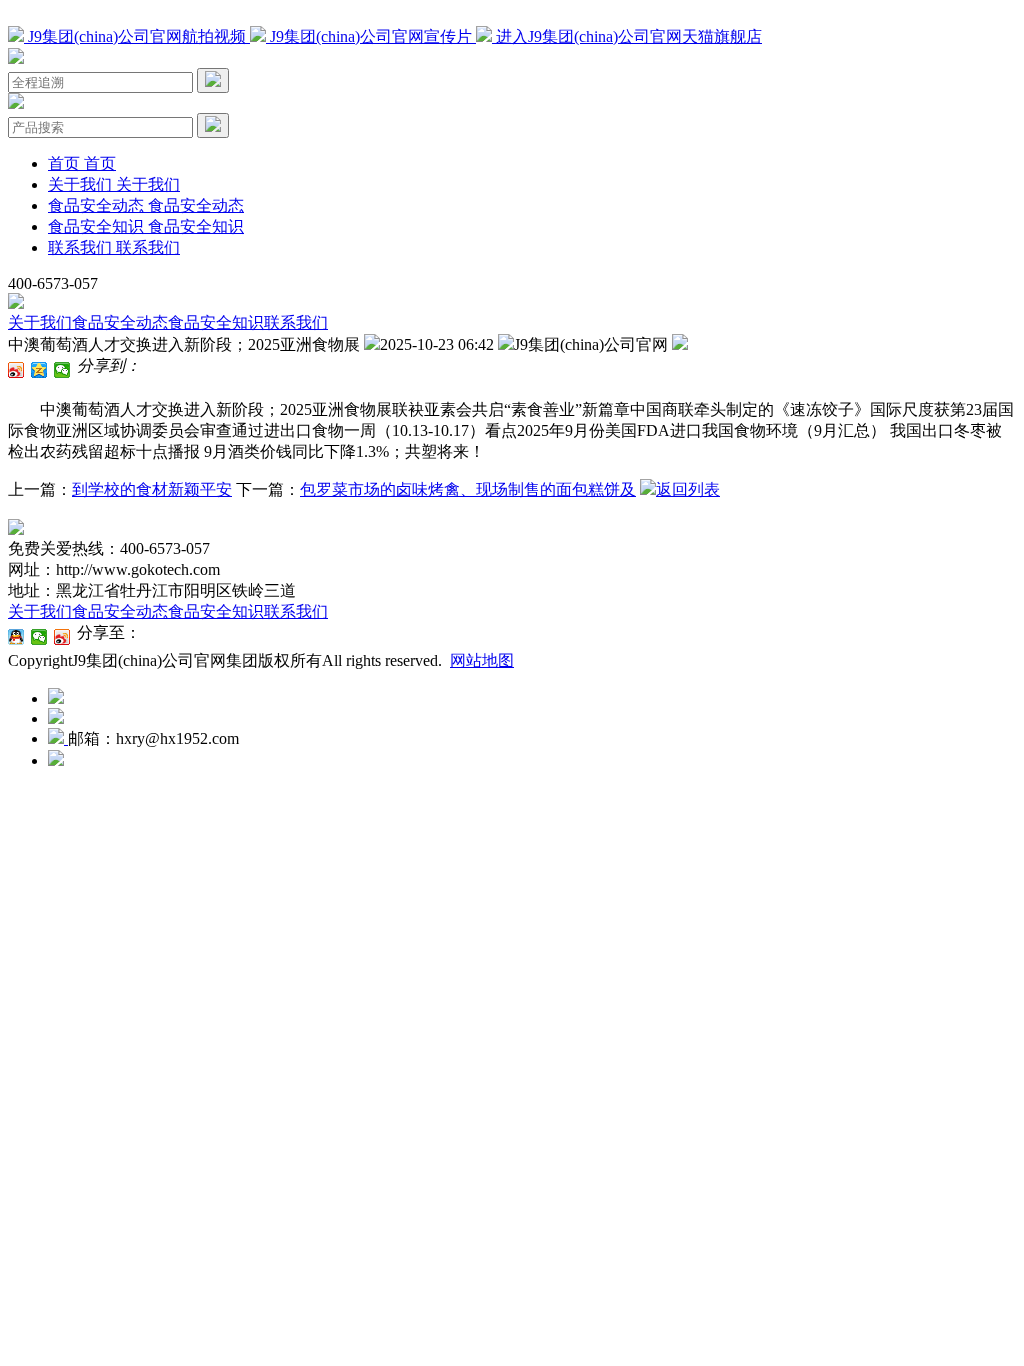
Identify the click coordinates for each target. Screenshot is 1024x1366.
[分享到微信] (62, 370)
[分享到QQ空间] (39, 370)
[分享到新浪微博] (16, 370)
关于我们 (40, 322)
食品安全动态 (120, 322)
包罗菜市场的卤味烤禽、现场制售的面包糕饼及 (468, 489)
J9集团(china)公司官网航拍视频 (137, 36)
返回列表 (688, 489)
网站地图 (482, 660)
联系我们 (296, 322)
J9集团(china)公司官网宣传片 (371, 36)
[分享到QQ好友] (16, 637)
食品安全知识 (216, 322)
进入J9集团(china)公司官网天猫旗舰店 (627, 36)
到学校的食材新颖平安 (152, 489)
